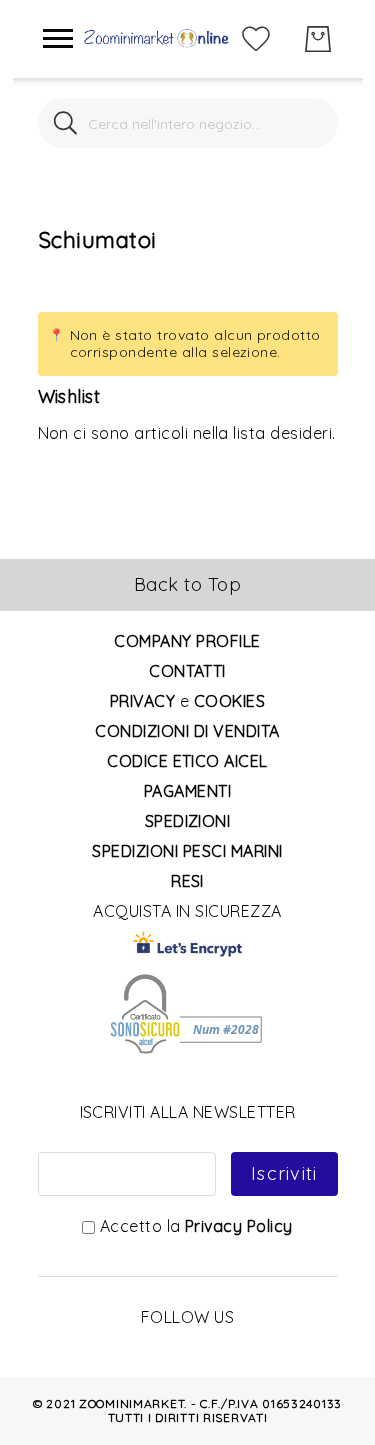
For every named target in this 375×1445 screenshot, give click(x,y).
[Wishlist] (256, 37)
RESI (187, 881)
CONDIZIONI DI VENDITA (187, 731)
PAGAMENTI (187, 791)
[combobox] (188, 123)
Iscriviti (284, 1173)
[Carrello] (318, 39)
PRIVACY (142, 701)
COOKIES (229, 701)
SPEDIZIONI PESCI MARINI (187, 851)
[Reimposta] (310, 123)
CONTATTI (187, 671)
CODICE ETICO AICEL (187, 761)
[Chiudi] (65, 123)
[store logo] (157, 39)
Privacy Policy (239, 1226)
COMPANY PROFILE (187, 641)
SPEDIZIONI (188, 821)
